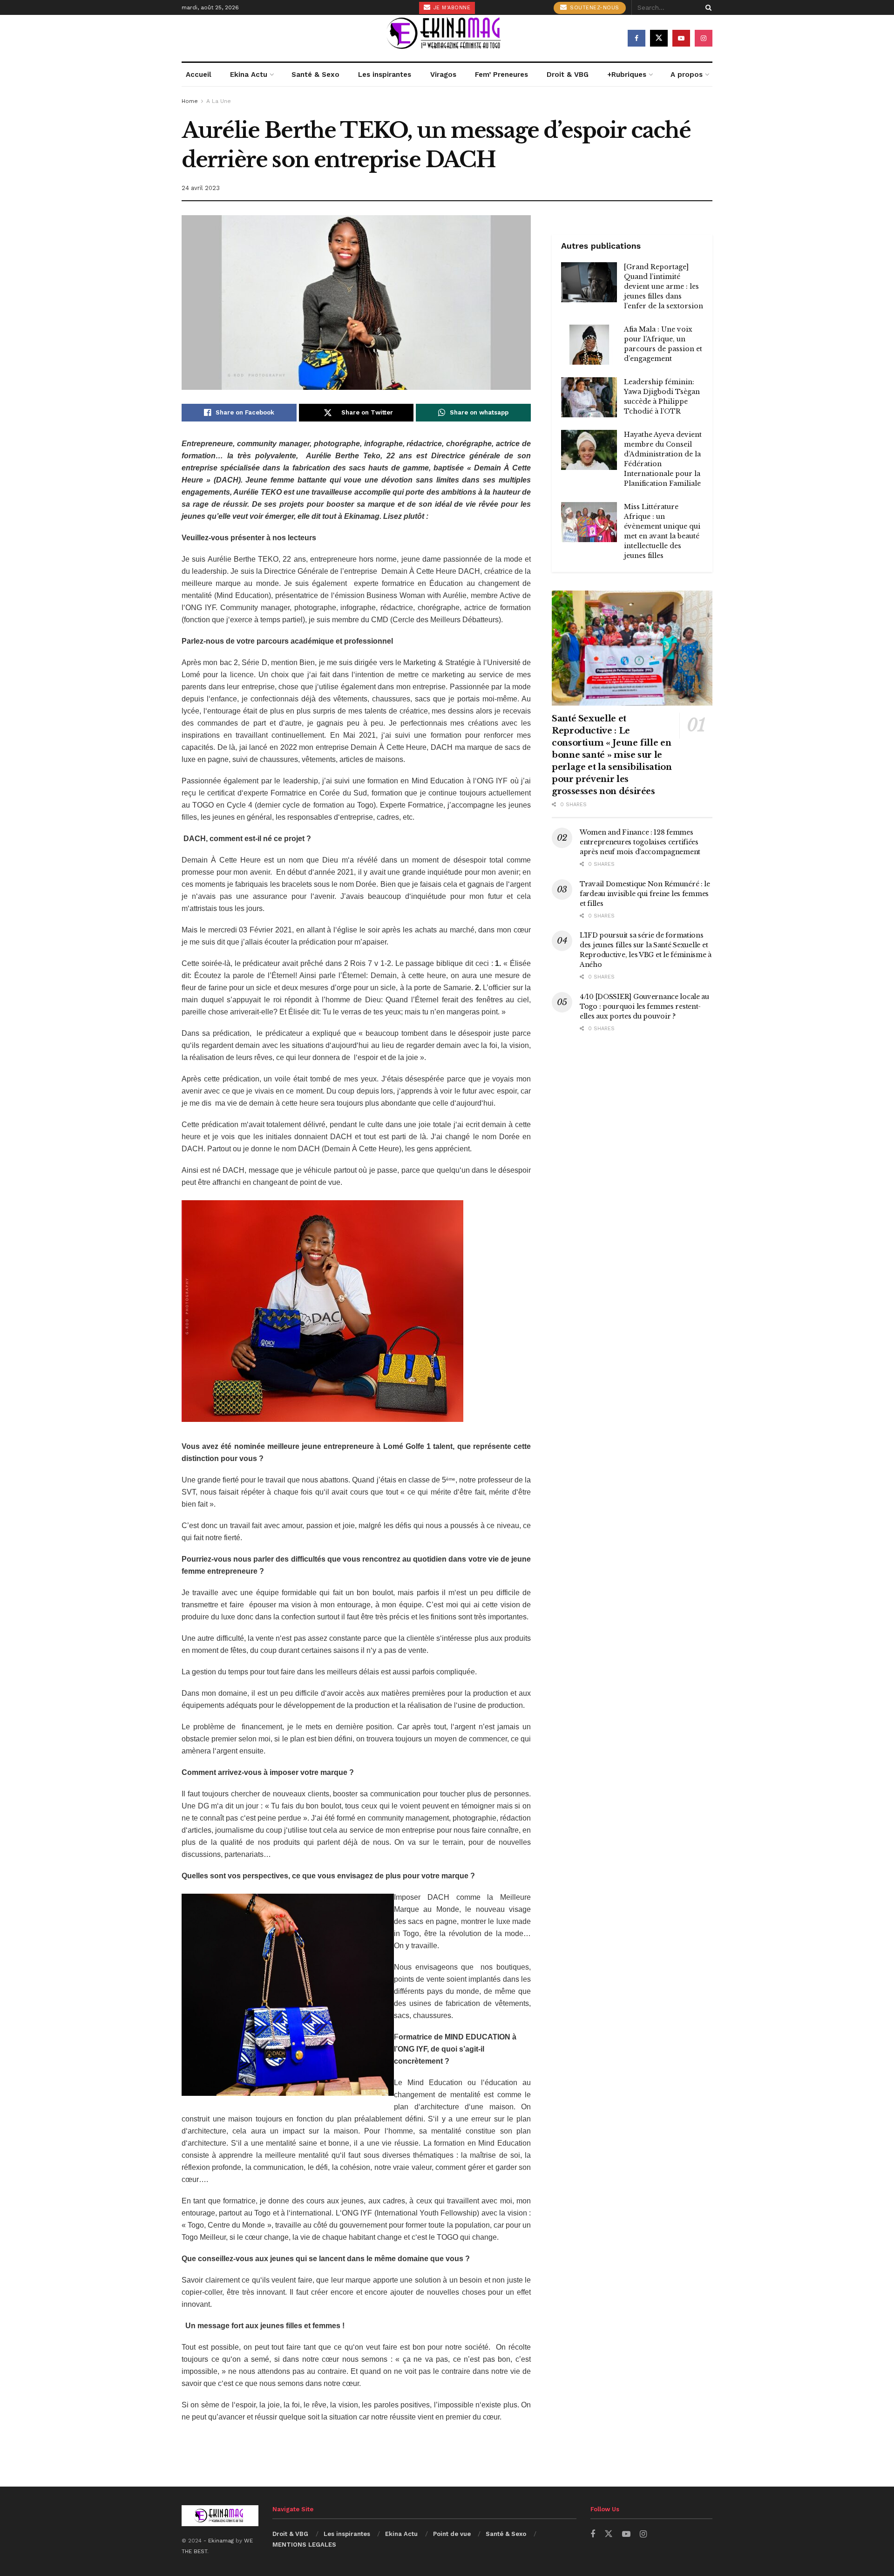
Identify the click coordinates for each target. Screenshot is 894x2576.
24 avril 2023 (201, 188)
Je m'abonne (451, 8)
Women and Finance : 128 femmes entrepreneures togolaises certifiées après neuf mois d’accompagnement (640, 842)
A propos (687, 75)
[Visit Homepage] (447, 38)
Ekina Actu (249, 75)
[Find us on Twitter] (659, 38)
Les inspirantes (385, 75)
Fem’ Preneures (501, 75)
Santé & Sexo (315, 75)
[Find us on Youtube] (681, 38)
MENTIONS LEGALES (304, 2545)
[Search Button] (707, 7)
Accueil (199, 75)
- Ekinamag (220, 2541)
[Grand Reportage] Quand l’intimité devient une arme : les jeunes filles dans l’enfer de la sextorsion (664, 286)
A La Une (219, 101)
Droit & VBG (568, 75)
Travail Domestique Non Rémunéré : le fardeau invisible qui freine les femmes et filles (645, 894)
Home (190, 101)
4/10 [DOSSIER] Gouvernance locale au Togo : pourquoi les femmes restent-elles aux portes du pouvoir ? (644, 1006)
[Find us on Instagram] (704, 38)
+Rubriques (627, 75)
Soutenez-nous (594, 8)
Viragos (443, 75)
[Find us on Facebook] (637, 38)
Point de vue (452, 2534)
